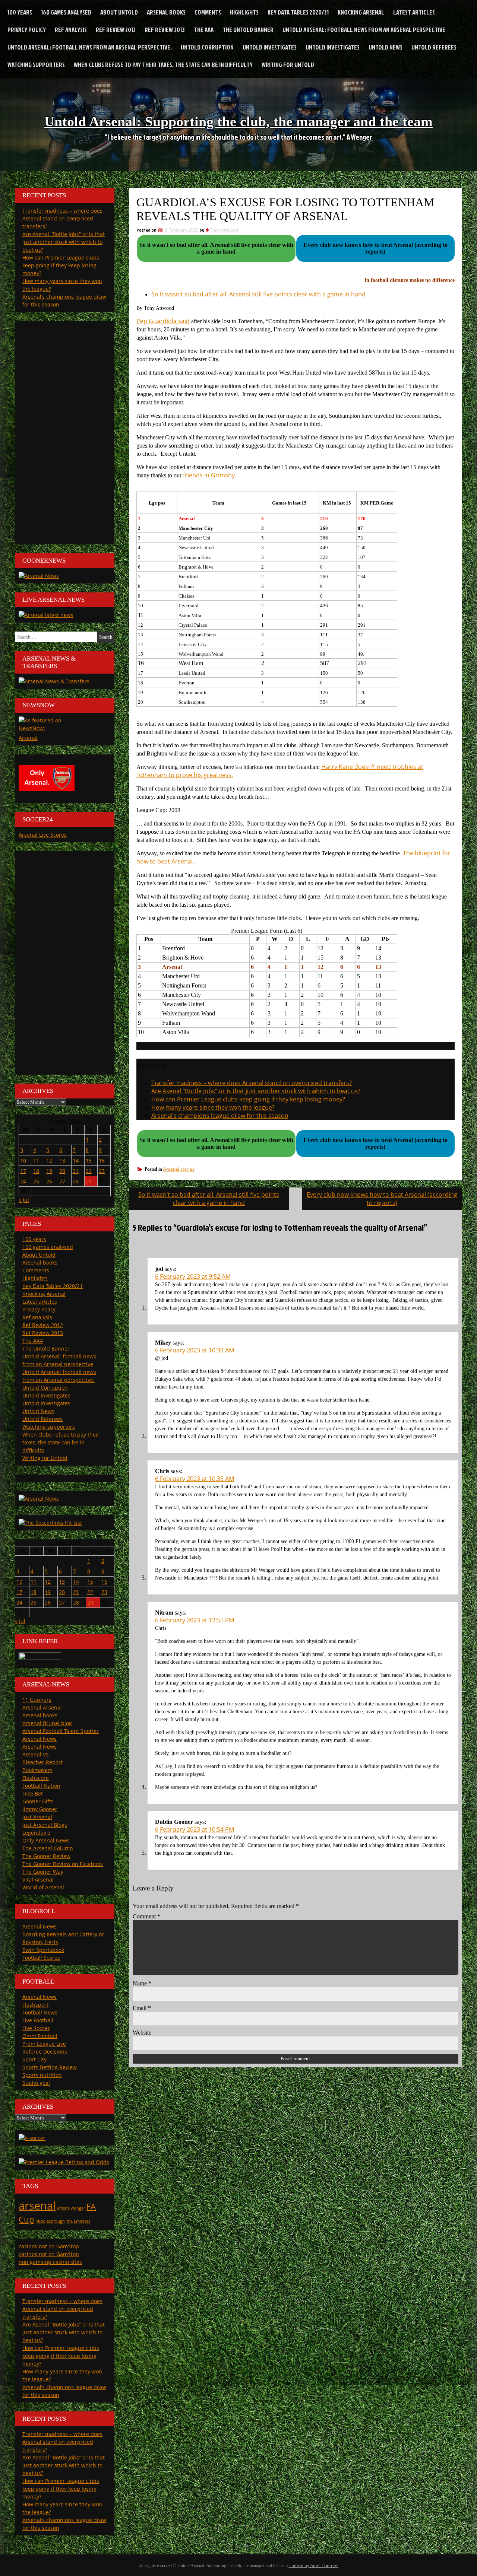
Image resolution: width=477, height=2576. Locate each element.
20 (62, 1171)
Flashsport (35, 2005)
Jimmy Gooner (40, 1809)
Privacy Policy (27, 30)
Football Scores (41, 1958)
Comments (208, 12)
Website (142, 2033)
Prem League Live (44, 2044)
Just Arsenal (37, 1817)
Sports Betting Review (50, 2067)
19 (49, 1171)
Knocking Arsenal (361, 12)
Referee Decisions (45, 2052)
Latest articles (414, 12)
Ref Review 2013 (165, 30)
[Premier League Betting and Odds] (64, 2162)
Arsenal (28, 738)
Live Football (38, 2020)
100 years (20, 12)
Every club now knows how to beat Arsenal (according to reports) (382, 1199)
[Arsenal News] (39, 576)
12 (49, 1160)
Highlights (244, 12)
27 (62, 1181)
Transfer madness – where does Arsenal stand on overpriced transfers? (252, 1083)
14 (76, 1160)
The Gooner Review (46, 1856)
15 (89, 1160)
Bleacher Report (42, 1762)
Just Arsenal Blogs (45, 1825)
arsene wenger (71, 2208)
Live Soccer (36, 2028)
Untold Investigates (270, 47)
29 (89, 1181)
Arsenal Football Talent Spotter (61, 1731)
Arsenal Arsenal (42, 1707)
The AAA (204, 30)
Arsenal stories (179, 1169)
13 (62, 1160)
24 (23, 1181)
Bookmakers (37, 1770)
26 (49, 1181)
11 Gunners (37, 1700)
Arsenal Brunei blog (47, 1723)
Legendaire (36, 1833)
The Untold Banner (248, 30)
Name (142, 1983)
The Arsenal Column (48, 1848)
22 (89, 1171)
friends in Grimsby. (209, 475)
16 (102, 1160)
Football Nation (41, 1786)
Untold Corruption (207, 47)
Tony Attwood (224, 230)
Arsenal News (40, 1739)
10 (23, 1160)
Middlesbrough (50, 2221)
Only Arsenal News (46, 1840)
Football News (40, 2012)
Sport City (34, 2059)
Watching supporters (36, 65)
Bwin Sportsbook (43, 1950)
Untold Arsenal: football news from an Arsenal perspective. (90, 47)
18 (36, 1171)
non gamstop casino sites (50, 2262)
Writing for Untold (288, 65)
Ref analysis (71, 30)
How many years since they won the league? (213, 1107)
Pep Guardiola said (163, 321)
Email (142, 2008)
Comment (146, 1916)
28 (76, 1181)
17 (23, 1171)
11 (36, 1160)
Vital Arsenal (38, 1879)
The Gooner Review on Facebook (63, 1864)
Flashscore (36, 1778)
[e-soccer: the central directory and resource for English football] (32, 2138)
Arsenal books (166, 12)
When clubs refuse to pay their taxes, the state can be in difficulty (163, 65)
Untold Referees (434, 47)
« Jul (24, 1200)
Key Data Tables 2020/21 (298, 12)
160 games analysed (66, 12)
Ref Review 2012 (116, 30)
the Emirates (78, 2221)
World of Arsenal (43, 1887)
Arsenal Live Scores (43, 835)
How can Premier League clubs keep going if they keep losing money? (248, 1099)
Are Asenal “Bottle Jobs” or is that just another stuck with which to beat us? (256, 1091)
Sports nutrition (42, 2075)
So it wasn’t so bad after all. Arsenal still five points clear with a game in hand (258, 294)
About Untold (119, 12)
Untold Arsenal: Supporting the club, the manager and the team (238, 121)
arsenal (37, 2205)
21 (76, 1171)
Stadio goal (36, 2083)
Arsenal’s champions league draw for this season (220, 1116)
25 (36, 1181)
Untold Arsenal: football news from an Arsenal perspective (364, 30)
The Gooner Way (43, 1872)
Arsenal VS (36, 1754)
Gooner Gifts (38, 1801)
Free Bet (33, 1793)
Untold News (386, 47)
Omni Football (40, 2036)
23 (102, 1171)
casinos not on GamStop (49, 2246)
